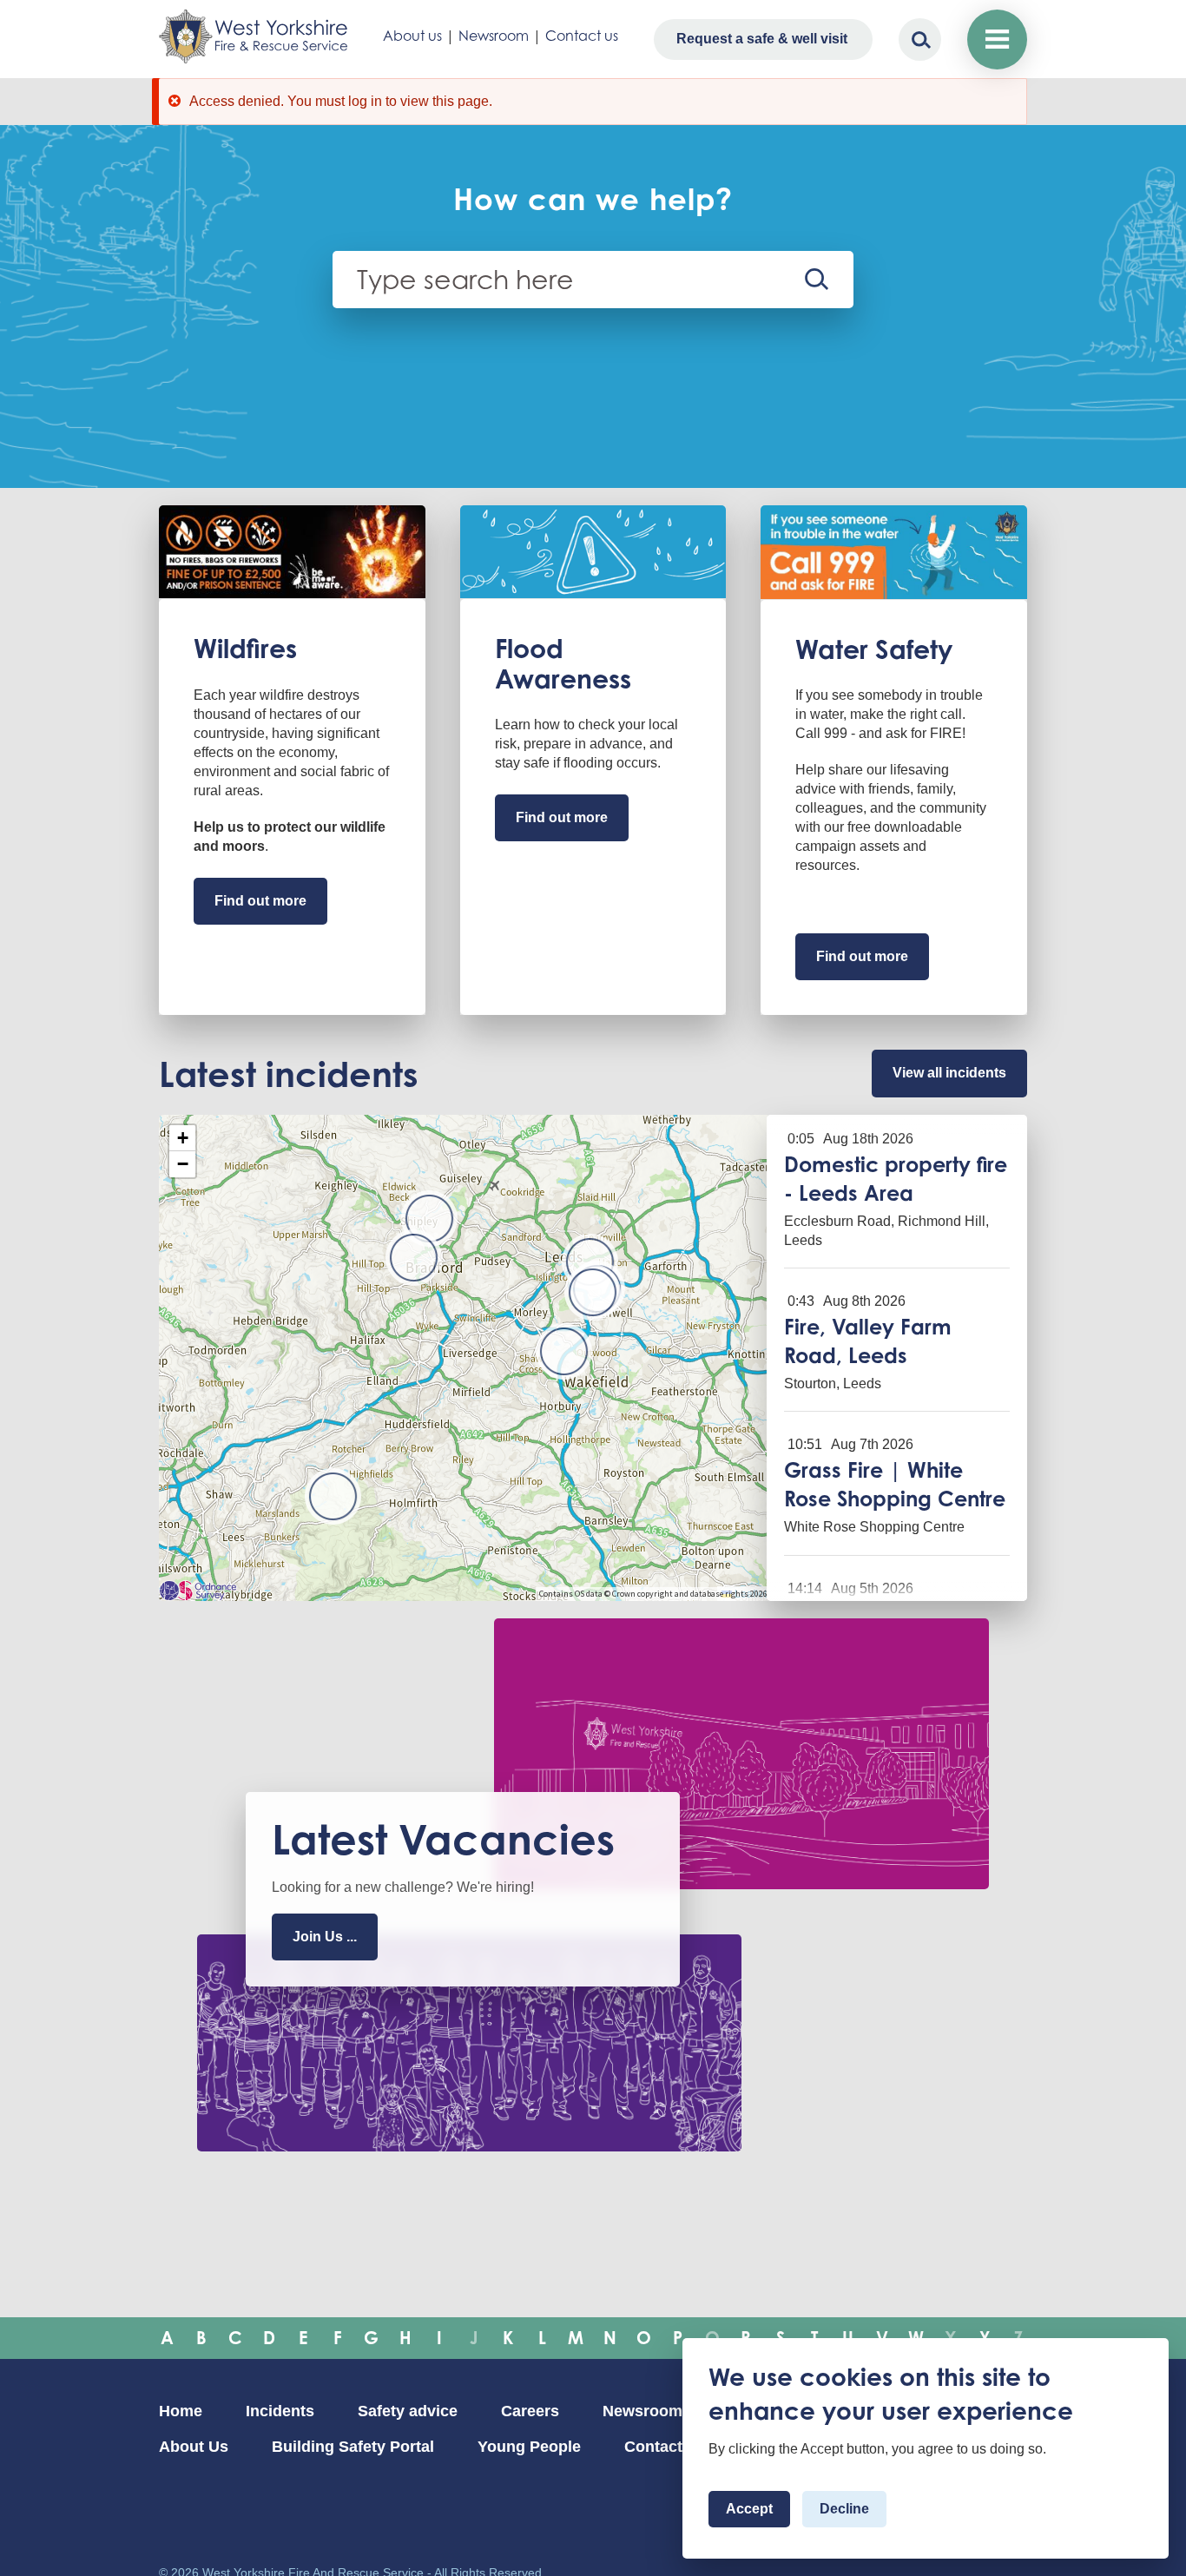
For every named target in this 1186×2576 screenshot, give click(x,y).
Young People (529, 2447)
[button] (593, 1292)
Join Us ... (325, 1937)
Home (181, 2411)
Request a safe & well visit (762, 39)
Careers (530, 2411)
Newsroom (494, 36)
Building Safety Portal (353, 2447)
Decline (844, 2509)
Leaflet (749, 1593)
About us (412, 36)
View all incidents (949, 1073)
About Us (194, 2447)
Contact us (582, 36)
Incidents (280, 2411)
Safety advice (408, 2411)
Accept (749, 2509)
